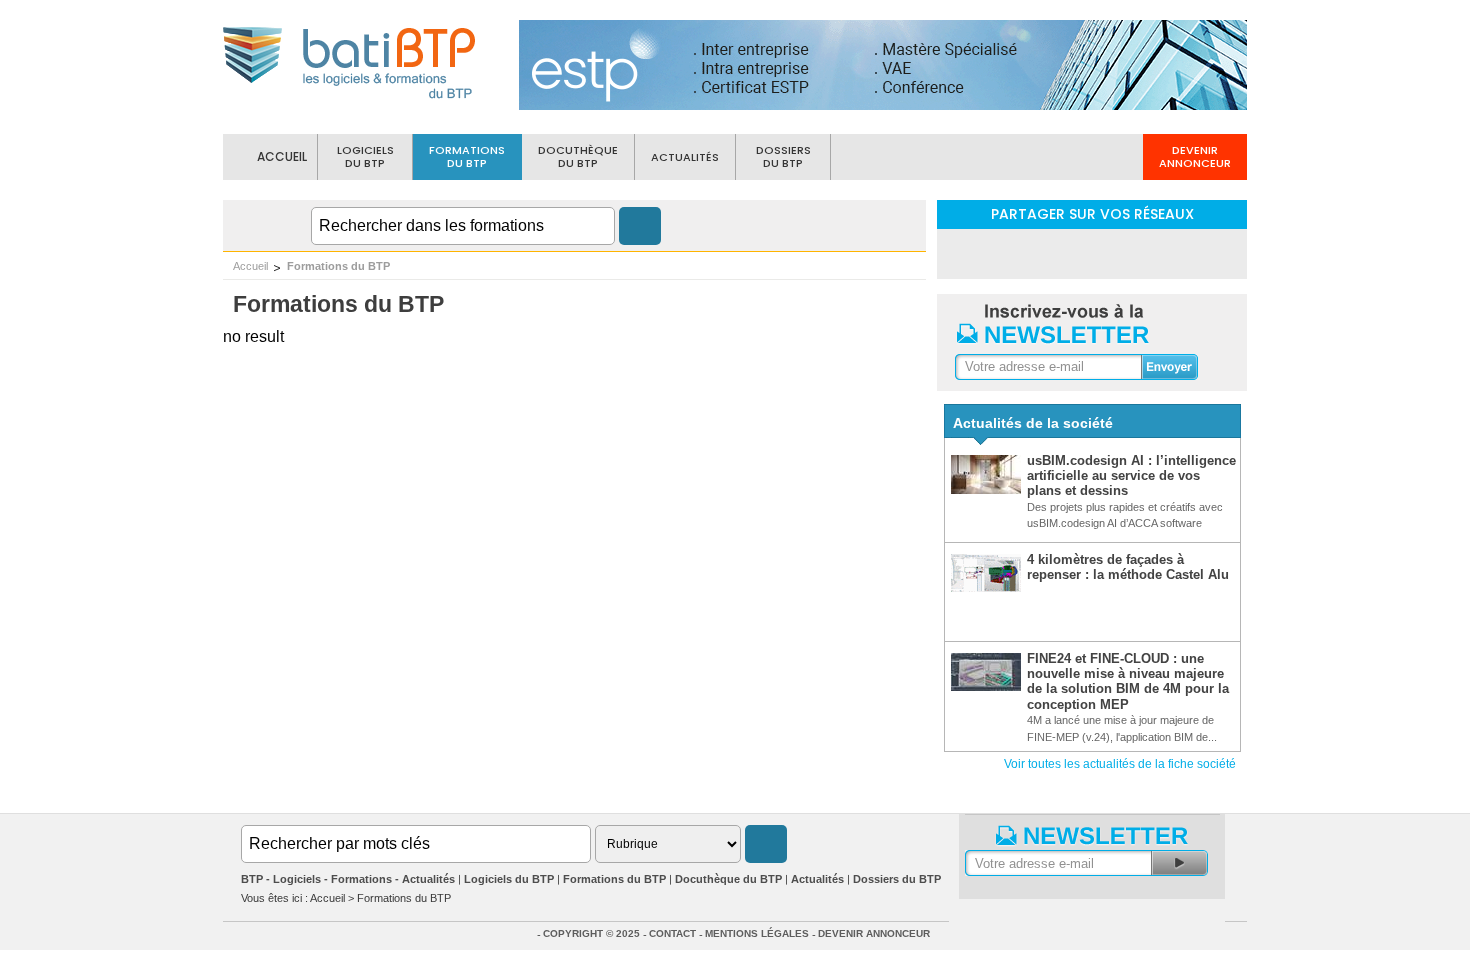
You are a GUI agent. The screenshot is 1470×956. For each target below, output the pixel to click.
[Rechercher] (640, 226)
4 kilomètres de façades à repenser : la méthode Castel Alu (1128, 567)
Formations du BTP (338, 266)
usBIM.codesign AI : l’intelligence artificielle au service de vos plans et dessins (1131, 476)
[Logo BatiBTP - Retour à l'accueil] (350, 101)
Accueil (250, 266)
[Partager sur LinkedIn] (1040, 252)
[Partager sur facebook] (1092, 252)
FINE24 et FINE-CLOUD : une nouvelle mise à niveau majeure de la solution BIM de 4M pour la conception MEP (1128, 681)
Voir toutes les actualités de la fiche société (1120, 764)
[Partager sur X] (1144, 252)
